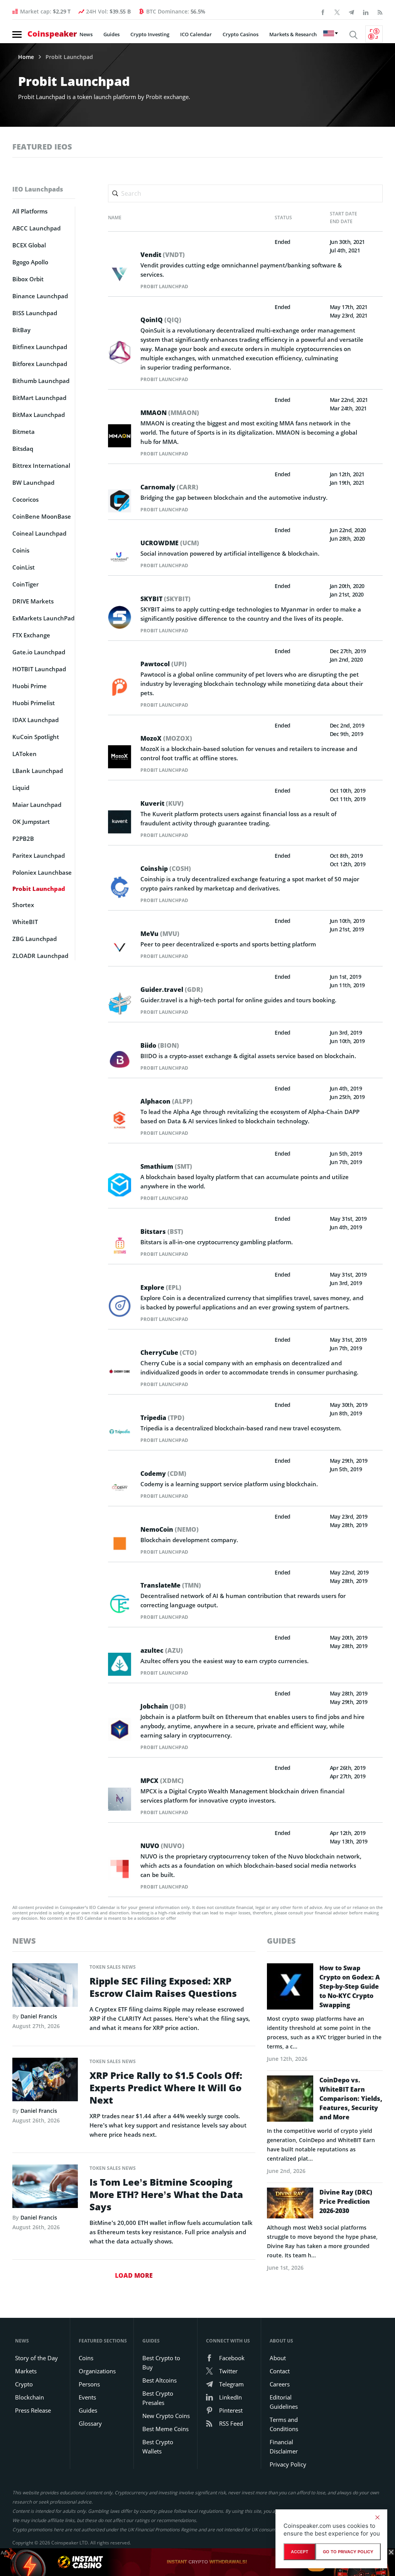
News (86, 34)
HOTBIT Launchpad (39, 669)
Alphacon (166, 1101)
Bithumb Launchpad (41, 381)
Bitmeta (24, 432)
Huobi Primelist (34, 703)
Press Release (33, 2410)
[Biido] (120, 1059)
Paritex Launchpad (39, 855)
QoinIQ (161, 320)
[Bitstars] (120, 1245)
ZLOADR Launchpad (40, 956)
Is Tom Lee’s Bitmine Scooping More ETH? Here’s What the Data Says (166, 2195)
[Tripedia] (120, 1431)
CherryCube (169, 1353)
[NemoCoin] (120, 1543)
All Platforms (30, 211)
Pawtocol (164, 664)
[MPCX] (120, 1798)
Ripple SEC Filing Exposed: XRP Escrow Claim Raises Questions (163, 1987)
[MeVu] (120, 947)
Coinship (166, 869)
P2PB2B (23, 839)
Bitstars (162, 1232)
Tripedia (162, 1418)
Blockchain (30, 2397)
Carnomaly (169, 487)
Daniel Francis (39, 2016)
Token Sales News (113, 1967)
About (278, 2358)
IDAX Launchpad (35, 720)
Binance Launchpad (40, 296)
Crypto (24, 2384)
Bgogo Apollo (30, 262)
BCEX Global (29, 245)
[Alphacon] (120, 1119)
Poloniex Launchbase (42, 872)
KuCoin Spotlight (36, 737)
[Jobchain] (120, 1729)
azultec (162, 1650)
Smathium (166, 1166)
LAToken (24, 754)
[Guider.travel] (120, 1003)
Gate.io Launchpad (39, 652)
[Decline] (377, 2517)
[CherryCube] (120, 1370)
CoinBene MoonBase (42, 516)
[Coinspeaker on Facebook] (323, 12)
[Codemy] (120, 1487)
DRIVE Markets (33, 601)
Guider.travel (172, 990)
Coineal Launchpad (39, 533)
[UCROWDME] (120, 557)
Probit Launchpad (164, 287)
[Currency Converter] (374, 34)
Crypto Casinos (241, 34)
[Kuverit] (120, 821)
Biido (160, 1045)
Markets (26, 2371)
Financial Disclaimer (284, 2447)
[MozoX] (120, 756)
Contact (280, 2371)
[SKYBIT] (120, 617)
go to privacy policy (348, 2552)
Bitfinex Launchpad (40, 347)
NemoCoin (170, 1529)
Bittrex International (41, 465)
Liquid (21, 788)
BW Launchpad (33, 482)
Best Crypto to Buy (161, 2363)
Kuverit (162, 803)
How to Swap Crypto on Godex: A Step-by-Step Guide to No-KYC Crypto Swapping (350, 1986)
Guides (111, 34)
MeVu (160, 934)
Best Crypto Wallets (158, 2447)
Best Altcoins (160, 2380)
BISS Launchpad (35, 313)
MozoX (166, 738)
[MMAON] (120, 436)
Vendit (163, 255)
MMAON (170, 413)
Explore (161, 1287)
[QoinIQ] (120, 352)
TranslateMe (171, 1585)
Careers (280, 2384)
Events (87, 2397)
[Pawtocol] (120, 686)
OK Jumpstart (31, 822)
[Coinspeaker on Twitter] (337, 12)
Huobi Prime (30, 686)
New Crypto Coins (166, 2416)
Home (26, 57)
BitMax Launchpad (39, 415)
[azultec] (120, 1664)
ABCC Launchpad (36, 228)
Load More (134, 2275)
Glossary (90, 2423)
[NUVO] (120, 1868)
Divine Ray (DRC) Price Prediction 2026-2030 (346, 2201)
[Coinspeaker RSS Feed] (380, 12)
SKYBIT (165, 599)
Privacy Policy (288, 2464)
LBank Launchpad (38, 771)
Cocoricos (25, 499)
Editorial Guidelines (284, 2402)
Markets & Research (293, 34)
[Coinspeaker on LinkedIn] (366, 12)
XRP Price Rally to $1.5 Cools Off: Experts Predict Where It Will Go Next (166, 2088)
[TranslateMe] (120, 1603)
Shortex (23, 905)
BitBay (21, 330)
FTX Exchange (31, 635)
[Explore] (120, 1305)
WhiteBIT (25, 922)
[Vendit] (120, 273)
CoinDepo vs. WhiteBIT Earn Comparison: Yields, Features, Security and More (351, 2099)
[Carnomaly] (120, 501)
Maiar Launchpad (37, 805)
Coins (86, 2358)
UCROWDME (170, 543)
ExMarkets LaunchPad (43, 618)
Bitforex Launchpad (40, 364)
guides (281, 1941)
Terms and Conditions (284, 2424)
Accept (300, 2552)
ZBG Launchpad (35, 939)
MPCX (162, 1781)
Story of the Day (36, 2358)
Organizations (97, 2371)
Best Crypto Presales (158, 2398)
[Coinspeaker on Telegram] (351, 12)
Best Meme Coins (165, 2429)
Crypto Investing (150, 34)
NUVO (162, 1846)
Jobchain (163, 1706)
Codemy (163, 1474)
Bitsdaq (23, 449)
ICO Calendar (196, 34)
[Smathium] (120, 1184)
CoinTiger (25, 584)
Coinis (21, 550)
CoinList (24, 567)
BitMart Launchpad (39, 398)
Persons (89, 2384)
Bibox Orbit (28, 279)
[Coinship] (120, 886)
